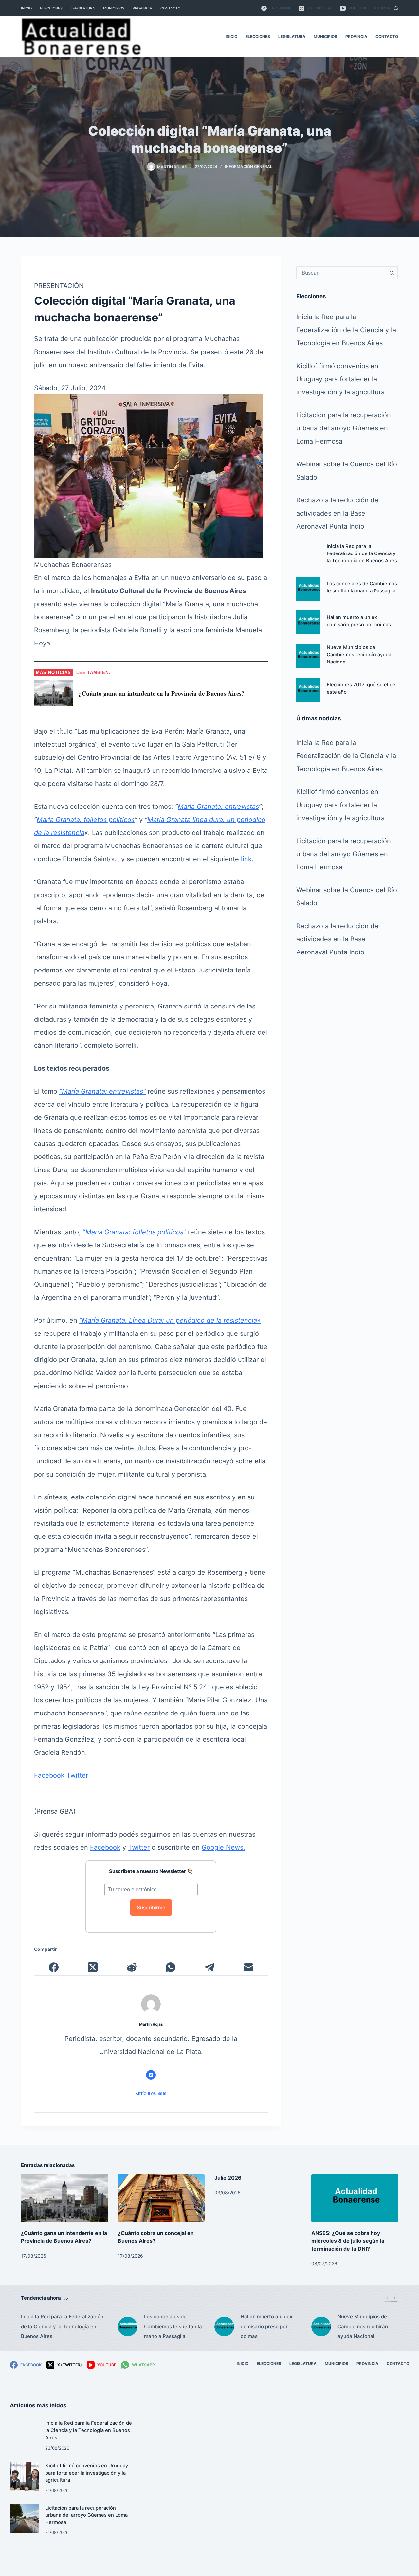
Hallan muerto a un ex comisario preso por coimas (266, 2326)
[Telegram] (210, 1967)
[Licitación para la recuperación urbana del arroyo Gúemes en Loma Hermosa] (24, 2519)
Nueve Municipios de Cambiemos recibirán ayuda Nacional (359, 655)
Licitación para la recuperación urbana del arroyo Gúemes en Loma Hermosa (344, 428)
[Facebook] (54, 1967)
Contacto (170, 8)
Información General (249, 166)
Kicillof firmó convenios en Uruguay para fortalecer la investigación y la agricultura (340, 379)
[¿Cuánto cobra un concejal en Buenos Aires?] (161, 2198)
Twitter (77, 1775)
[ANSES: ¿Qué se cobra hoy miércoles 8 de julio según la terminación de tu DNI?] (355, 2198)
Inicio (26, 8)
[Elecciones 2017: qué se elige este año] (308, 690)
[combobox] (341, 273)
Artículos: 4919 (151, 2094)
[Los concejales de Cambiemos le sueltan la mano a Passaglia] (308, 589)
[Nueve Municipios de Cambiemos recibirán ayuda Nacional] (308, 656)
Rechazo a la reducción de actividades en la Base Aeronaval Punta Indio (337, 514)
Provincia (142, 8)
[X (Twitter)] (93, 1967)
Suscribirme (151, 1907)
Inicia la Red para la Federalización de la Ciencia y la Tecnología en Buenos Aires (346, 330)
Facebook (49, 1775)
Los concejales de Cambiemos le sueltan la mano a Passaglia (173, 2326)
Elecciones (51, 8)
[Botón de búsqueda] (392, 273)
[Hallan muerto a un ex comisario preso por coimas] (308, 622)
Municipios (114, 8)
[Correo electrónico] (249, 1967)
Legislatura (83, 8)
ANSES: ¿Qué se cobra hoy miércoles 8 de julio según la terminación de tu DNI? (348, 2241)
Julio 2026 (228, 2178)
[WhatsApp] (171, 1967)
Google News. (223, 1847)
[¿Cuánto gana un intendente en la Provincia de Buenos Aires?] (64, 2198)
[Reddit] (132, 1967)
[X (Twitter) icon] (151, 2075)
